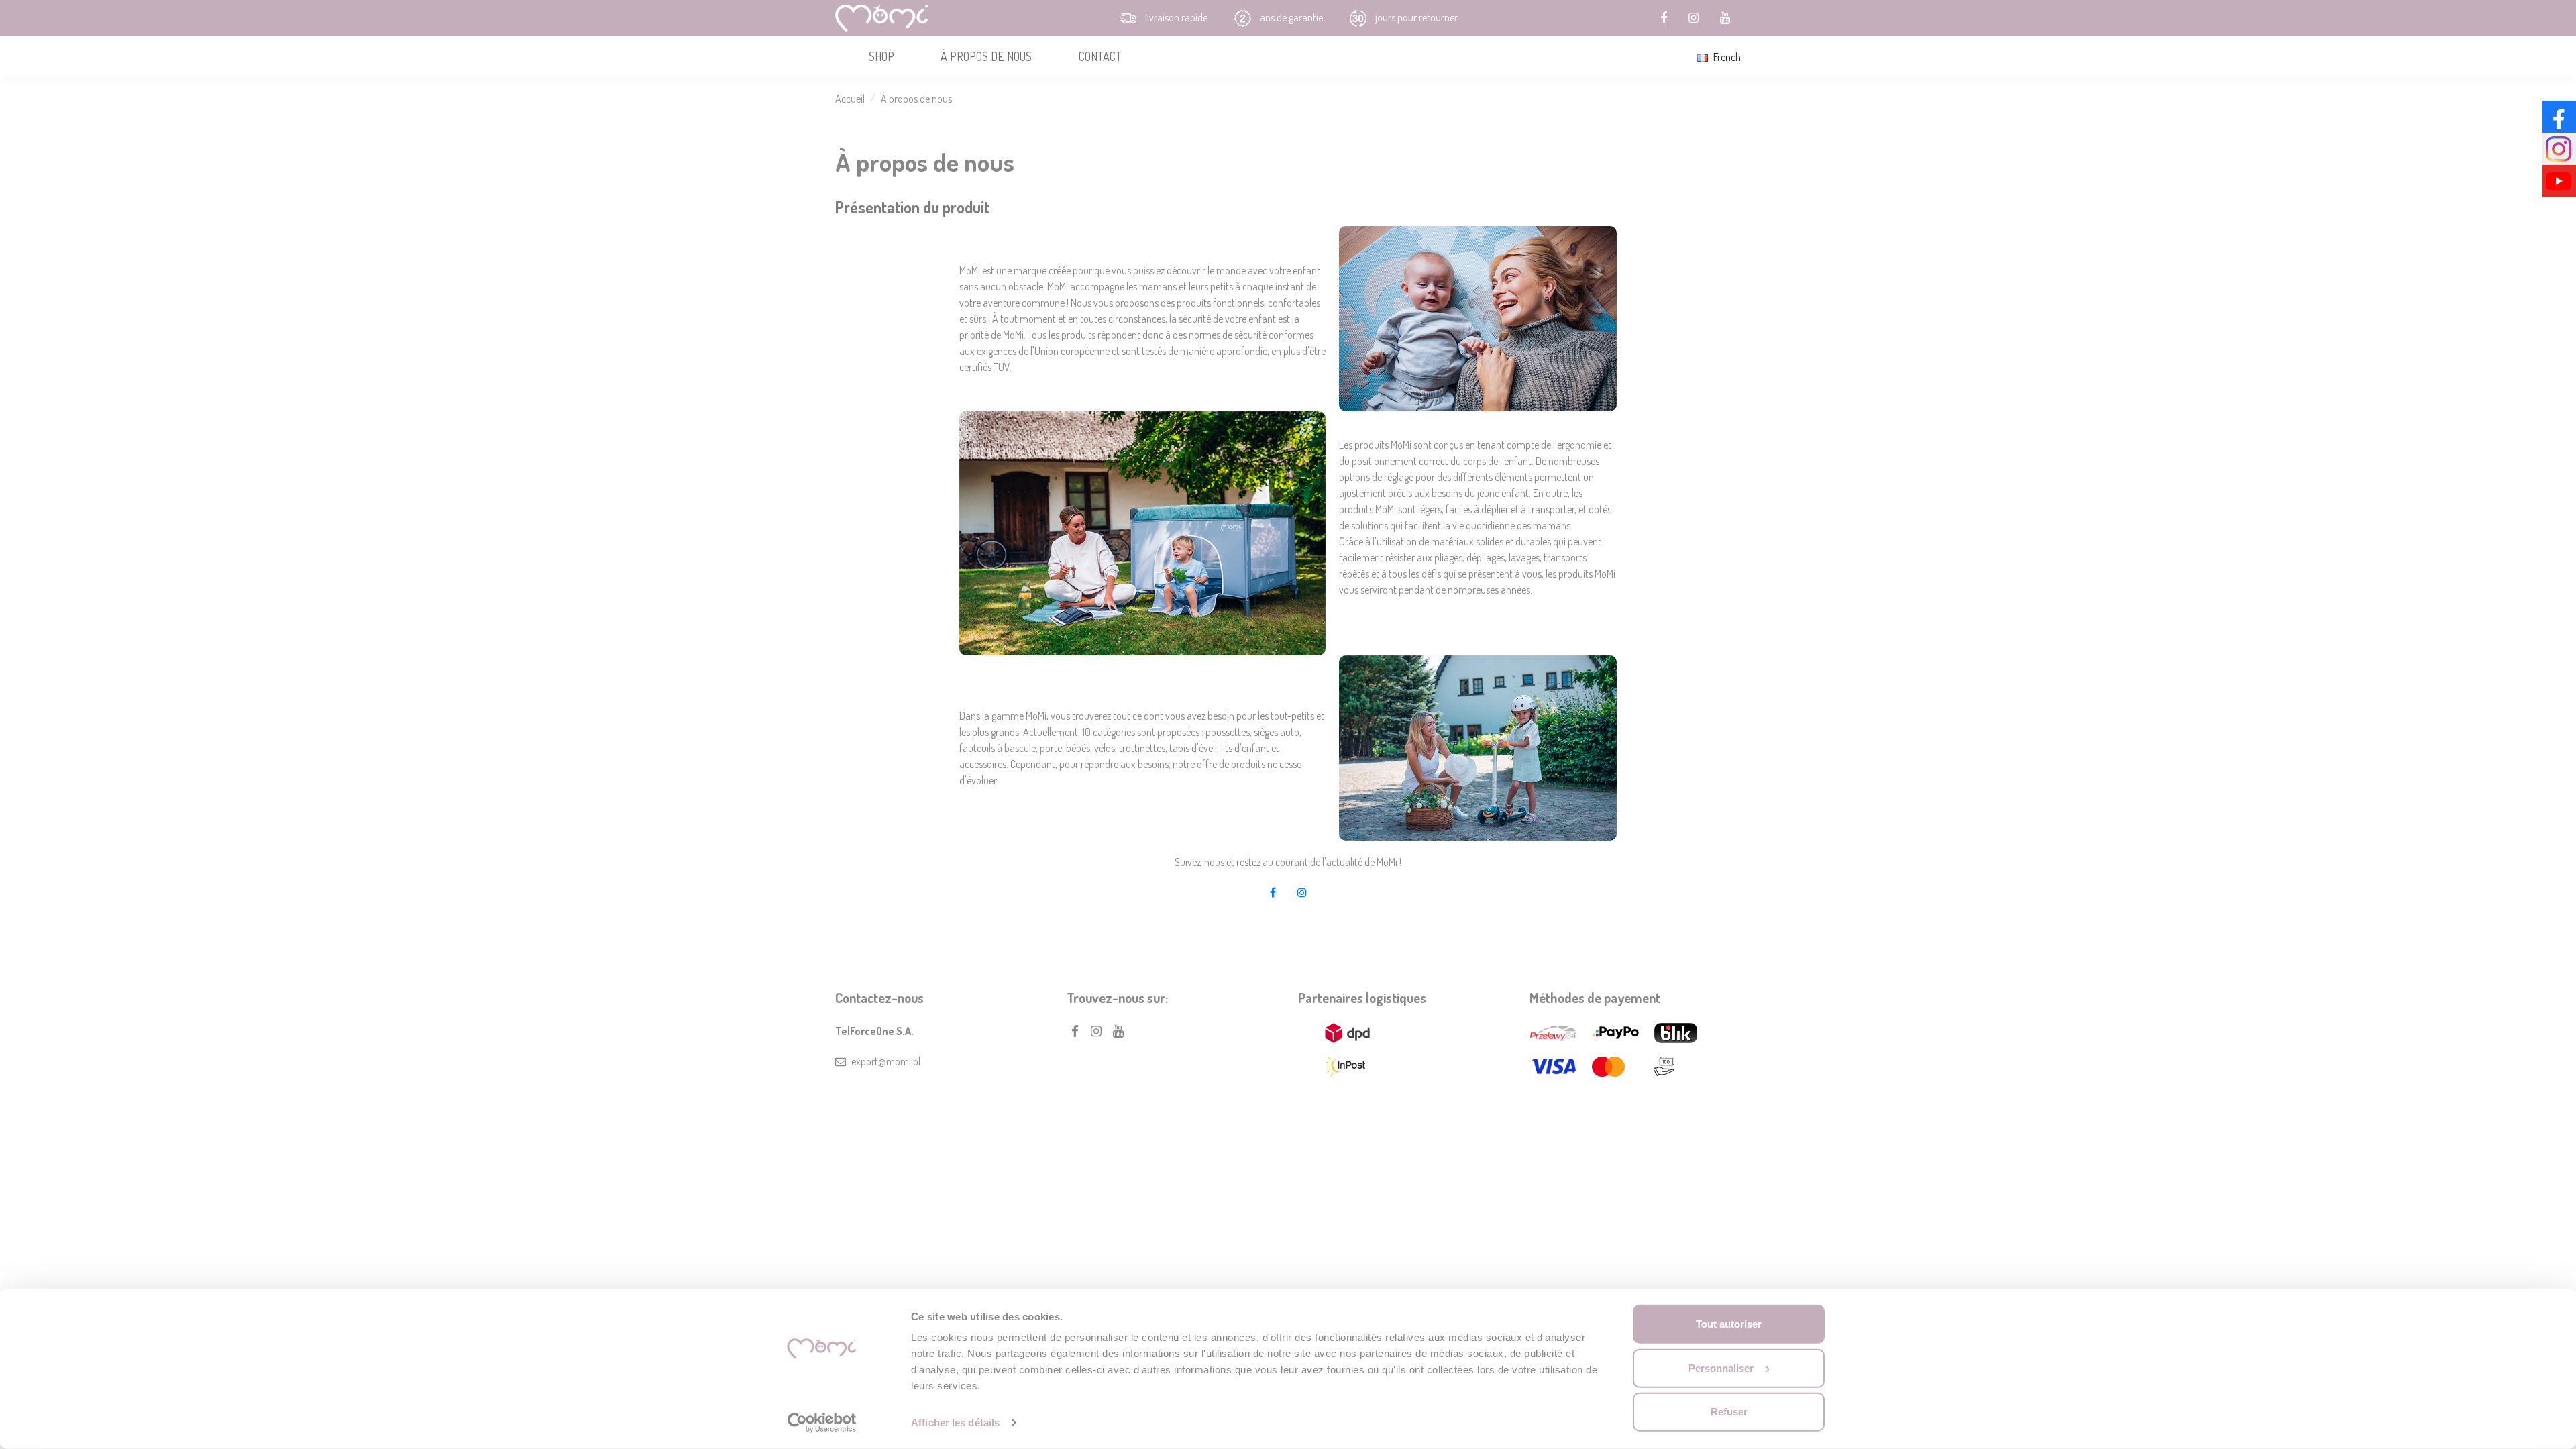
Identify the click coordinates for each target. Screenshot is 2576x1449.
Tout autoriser (1729, 1324)
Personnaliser (1721, 1367)
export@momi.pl (886, 1061)
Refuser (1729, 1412)
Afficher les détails (955, 1423)
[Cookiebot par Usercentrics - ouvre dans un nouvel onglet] (822, 1423)
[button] (881, 57)
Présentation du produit (912, 207)
